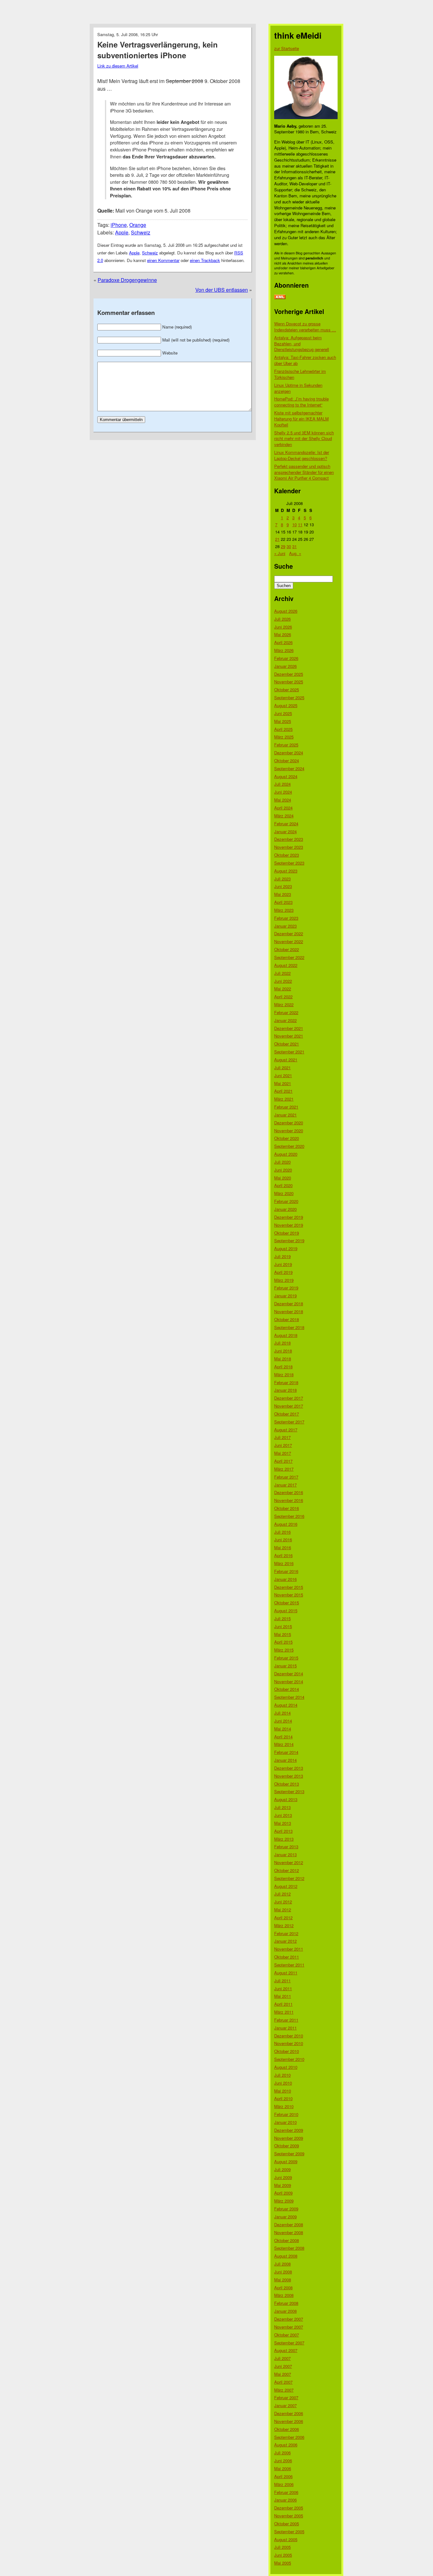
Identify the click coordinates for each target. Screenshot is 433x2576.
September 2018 (289, 1327)
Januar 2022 (285, 1020)
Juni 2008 (283, 2272)
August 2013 (286, 1799)
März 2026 (284, 650)
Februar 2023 (286, 918)
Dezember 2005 (289, 2508)
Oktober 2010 (287, 2051)
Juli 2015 (282, 1618)
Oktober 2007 (287, 2335)
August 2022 (286, 965)
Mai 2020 (283, 1178)
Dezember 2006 (289, 2413)
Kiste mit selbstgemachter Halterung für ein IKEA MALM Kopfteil (301, 419)
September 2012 (289, 1878)
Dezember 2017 (289, 1398)
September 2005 (289, 2531)
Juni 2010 (283, 2083)
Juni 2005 (283, 2555)
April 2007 (283, 2382)
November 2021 (289, 1036)
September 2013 (289, 1791)
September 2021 (289, 1052)
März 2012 (284, 1925)
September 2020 (289, 1146)
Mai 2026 (283, 634)
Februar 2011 (286, 2020)
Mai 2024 (283, 800)
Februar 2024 (286, 824)
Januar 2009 (285, 2217)
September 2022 (289, 957)
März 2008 (284, 2295)
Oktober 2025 (287, 690)
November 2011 (289, 1949)
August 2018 (286, 1335)
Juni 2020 (283, 1170)
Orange (138, 225)
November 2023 (289, 847)
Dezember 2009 (289, 2130)
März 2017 (284, 1469)
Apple (122, 232)
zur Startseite (287, 48)
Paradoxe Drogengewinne (127, 280)
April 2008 (283, 2288)
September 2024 (289, 768)
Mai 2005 (283, 2563)
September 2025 (289, 697)
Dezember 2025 (289, 674)
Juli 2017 (282, 1437)
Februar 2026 (286, 658)
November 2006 (289, 2421)
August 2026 (286, 611)
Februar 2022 (286, 1012)
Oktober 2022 (287, 949)
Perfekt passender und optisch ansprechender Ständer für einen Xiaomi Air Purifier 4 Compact (304, 472)
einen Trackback (205, 260)
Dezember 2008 (289, 2224)
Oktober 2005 (287, 2524)
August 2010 (286, 2067)
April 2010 (283, 2098)
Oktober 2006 (287, 2429)
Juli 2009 (282, 2169)
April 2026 (283, 642)
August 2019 (286, 1248)
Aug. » (295, 553)
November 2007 (289, 2327)
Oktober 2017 (287, 1414)
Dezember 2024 (289, 753)
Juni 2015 (283, 1626)
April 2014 (283, 1737)
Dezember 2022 (289, 933)
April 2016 (283, 1555)
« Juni (280, 553)
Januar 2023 (285, 926)
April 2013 (283, 1831)
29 (283, 546)
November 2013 (289, 1776)
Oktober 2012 (287, 1870)
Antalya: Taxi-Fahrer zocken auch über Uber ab (305, 360)
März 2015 (284, 1650)
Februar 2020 (286, 1201)
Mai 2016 (283, 1547)
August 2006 (286, 2445)
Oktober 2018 (287, 1319)
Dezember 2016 (289, 1492)
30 (289, 546)
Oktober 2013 (287, 1784)
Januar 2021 (285, 1115)
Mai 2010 (283, 2091)
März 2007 (284, 2390)
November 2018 (289, 1311)
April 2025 (283, 729)
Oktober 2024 (287, 761)
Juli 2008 (282, 2264)
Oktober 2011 (287, 1957)
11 (300, 524)
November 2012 (289, 1862)
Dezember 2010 (289, 2036)
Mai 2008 (283, 2280)
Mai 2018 (283, 1359)
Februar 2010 (286, 2114)
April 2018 (283, 1367)
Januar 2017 (285, 1485)
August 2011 (286, 1973)
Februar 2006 (286, 2492)
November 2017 (289, 1406)
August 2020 (286, 1154)
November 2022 (289, 941)
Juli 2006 (282, 2453)
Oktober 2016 (287, 1508)
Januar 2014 (285, 1760)
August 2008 (286, 2256)
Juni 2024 (283, 792)
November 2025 (289, 682)
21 (277, 539)
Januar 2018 (285, 1390)
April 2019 (283, 1272)
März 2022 (284, 1004)
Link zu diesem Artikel (118, 66)
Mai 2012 (283, 1910)
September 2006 (289, 2437)
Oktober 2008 (287, 2240)
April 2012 (283, 1918)
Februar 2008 (286, 2303)
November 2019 (289, 1225)
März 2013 (284, 1839)
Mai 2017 (283, 1453)
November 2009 (289, 2138)
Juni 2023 (283, 886)
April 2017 (283, 1461)
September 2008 (289, 2248)
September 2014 (289, 1697)
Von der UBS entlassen (222, 290)
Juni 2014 (283, 1721)
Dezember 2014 (289, 1674)
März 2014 (284, 1744)
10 (294, 524)
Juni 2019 (283, 1264)
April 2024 (283, 808)
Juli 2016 (282, 1532)
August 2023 (286, 871)
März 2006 (284, 2484)
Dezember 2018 (289, 1304)
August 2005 (286, 2539)
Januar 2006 (285, 2500)
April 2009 (283, 2193)
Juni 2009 (283, 2177)
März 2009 (284, 2201)
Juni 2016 (283, 1540)
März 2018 (284, 1374)
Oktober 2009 (287, 2146)
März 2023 (284, 910)
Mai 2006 (283, 2468)
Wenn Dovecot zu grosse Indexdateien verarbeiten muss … (305, 327)
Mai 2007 (283, 2374)
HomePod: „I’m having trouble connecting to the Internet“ (301, 402)
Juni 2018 (283, 1351)
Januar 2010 (285, 2122)
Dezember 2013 (289, 1768)
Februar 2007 (286, 2397)
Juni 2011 (283, 1988)
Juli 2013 (282, 1807)
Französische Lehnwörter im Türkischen (300, 374)
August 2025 (286, 705)
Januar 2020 (285, 1209)
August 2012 (286, 1886)
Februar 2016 (286, 1571)
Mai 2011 (283, 1996)
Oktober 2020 (287, 1138)
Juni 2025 (283, 713)
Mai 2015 (283, 1634)
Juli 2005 (282, 2547)
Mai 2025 (283, 721)
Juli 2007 (282, 2358)
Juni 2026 (283, 627)
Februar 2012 (286, 1933)
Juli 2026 (282, 619)
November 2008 (289, 2232)
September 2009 (289, 2154)
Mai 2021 (283, 1083)
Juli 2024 (282, 784)
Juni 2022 (283, 981)
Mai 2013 (283, 1823)
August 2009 (286, 2161)
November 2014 (289, 1681)
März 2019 (284, 1280)
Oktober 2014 (287, 1689)
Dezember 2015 (289, 1587)
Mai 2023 (283, 894)
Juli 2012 (282, 1894)
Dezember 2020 (289, 1123)
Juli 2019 (282, 1256)
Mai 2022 (283, 989)
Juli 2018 (282, 1343)
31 (294, 546)
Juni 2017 (283, 1445)
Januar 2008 (285, 2311)
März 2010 (284, 2106)
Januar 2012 (285, 1941)
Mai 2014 (283, 1729)
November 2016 (289, 1500)
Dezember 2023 (289, 839)
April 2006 (283, 2476)
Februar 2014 (286, 1752)
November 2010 (289, 2043)
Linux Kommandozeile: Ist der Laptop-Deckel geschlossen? (302, 455)
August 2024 (286, 776)
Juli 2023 (282, 879)
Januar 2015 (285, 1666)
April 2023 (283, 902)
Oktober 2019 (287, 1233)
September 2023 (289, 863)
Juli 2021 (282, 1067)
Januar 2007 (285, 2405)
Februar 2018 (286, 1382)
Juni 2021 (283, 1075)
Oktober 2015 (287, 1603)
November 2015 (289, 1595)
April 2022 (283, 997)
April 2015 (283, 1642)
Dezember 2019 (289, 1217)
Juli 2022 (282, 973)
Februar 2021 (286, 1107)
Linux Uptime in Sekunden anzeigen (298, 388)
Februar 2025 (286, 745)
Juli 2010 (282, 2075)
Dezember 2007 (289, 2319)
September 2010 (289, 2059)
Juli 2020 (282, 1162)
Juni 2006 (283, 2461)
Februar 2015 (286, 1658)
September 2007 (289, 2343)
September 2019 (289, 1240)
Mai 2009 (283, 2185)
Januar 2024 (285, 831)
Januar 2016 (285, 1579)
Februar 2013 (286, 1847)
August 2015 (286, 1611)
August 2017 (286, 1430)
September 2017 (289, 1422)
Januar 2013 (285, 1854)
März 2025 (284, 737)
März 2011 (284, 2012)
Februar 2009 (286, 2209)
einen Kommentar (163, 260)
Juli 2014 (282, 1713)
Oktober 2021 (287, 1044)
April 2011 (283, 2004)
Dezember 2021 (289, 1028)
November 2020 (289, 1131)
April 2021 (283, 1091)
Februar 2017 (286, 1477)
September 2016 (289, 1516)
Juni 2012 (283, 1902)
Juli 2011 (282, 1981)
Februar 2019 (286, 1288)
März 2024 (284, 816)
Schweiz (141, 232)
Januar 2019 (285, 1296)
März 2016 (284, 1563)
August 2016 (286, 1524)
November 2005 (289, 2516)
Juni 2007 (283, 2366)
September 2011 (289, 1965)
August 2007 (286, 2350)
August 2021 (286, 1060)
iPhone (119, 225)
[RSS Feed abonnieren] (280, 297)
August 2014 (286, 1705)
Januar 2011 (285, 2028)
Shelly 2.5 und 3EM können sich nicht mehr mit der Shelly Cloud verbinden (304, 439)
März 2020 (284, 1193)
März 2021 (284, 1099)
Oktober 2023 (287, 855)
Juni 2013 (283, 1815)
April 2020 (283, 1185)
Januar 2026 (285, 666)
